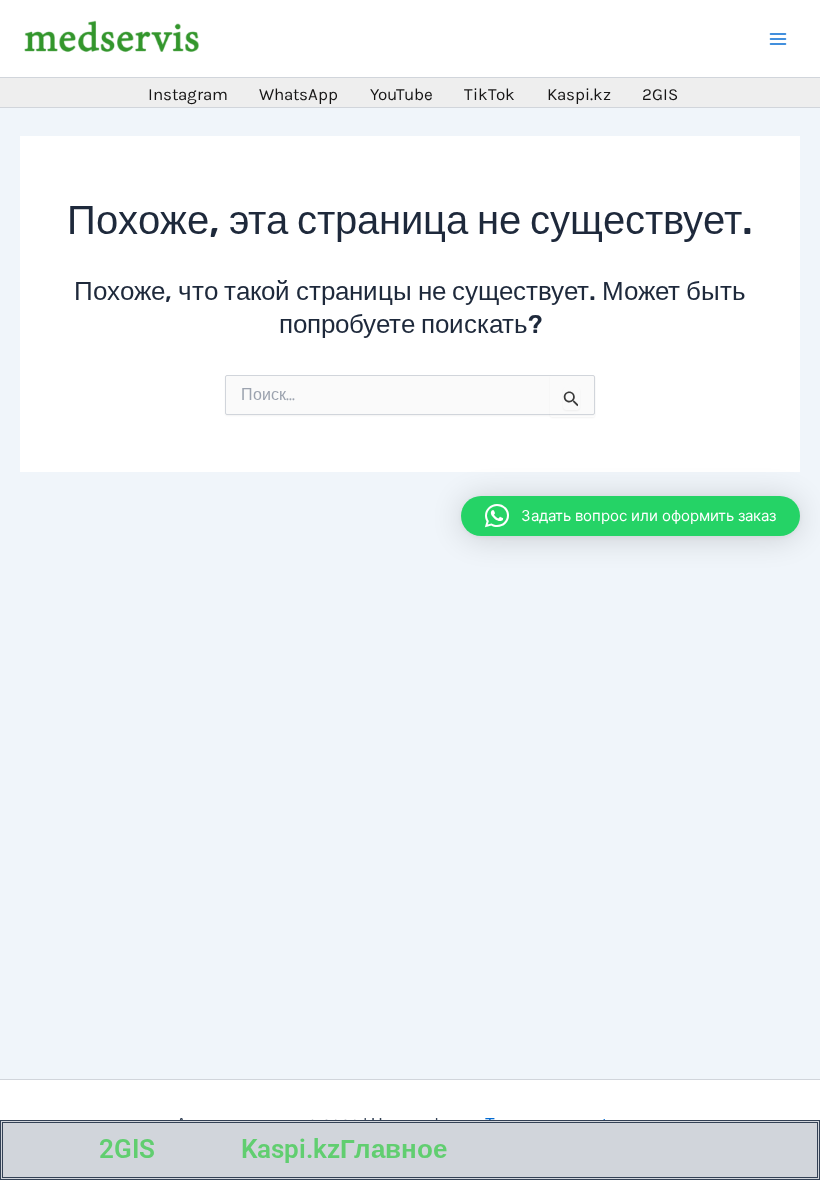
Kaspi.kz (290, 1149)
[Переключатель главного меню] (778, 39)
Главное (393, 1149)
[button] (630, 516)
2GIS (127, 1149)
